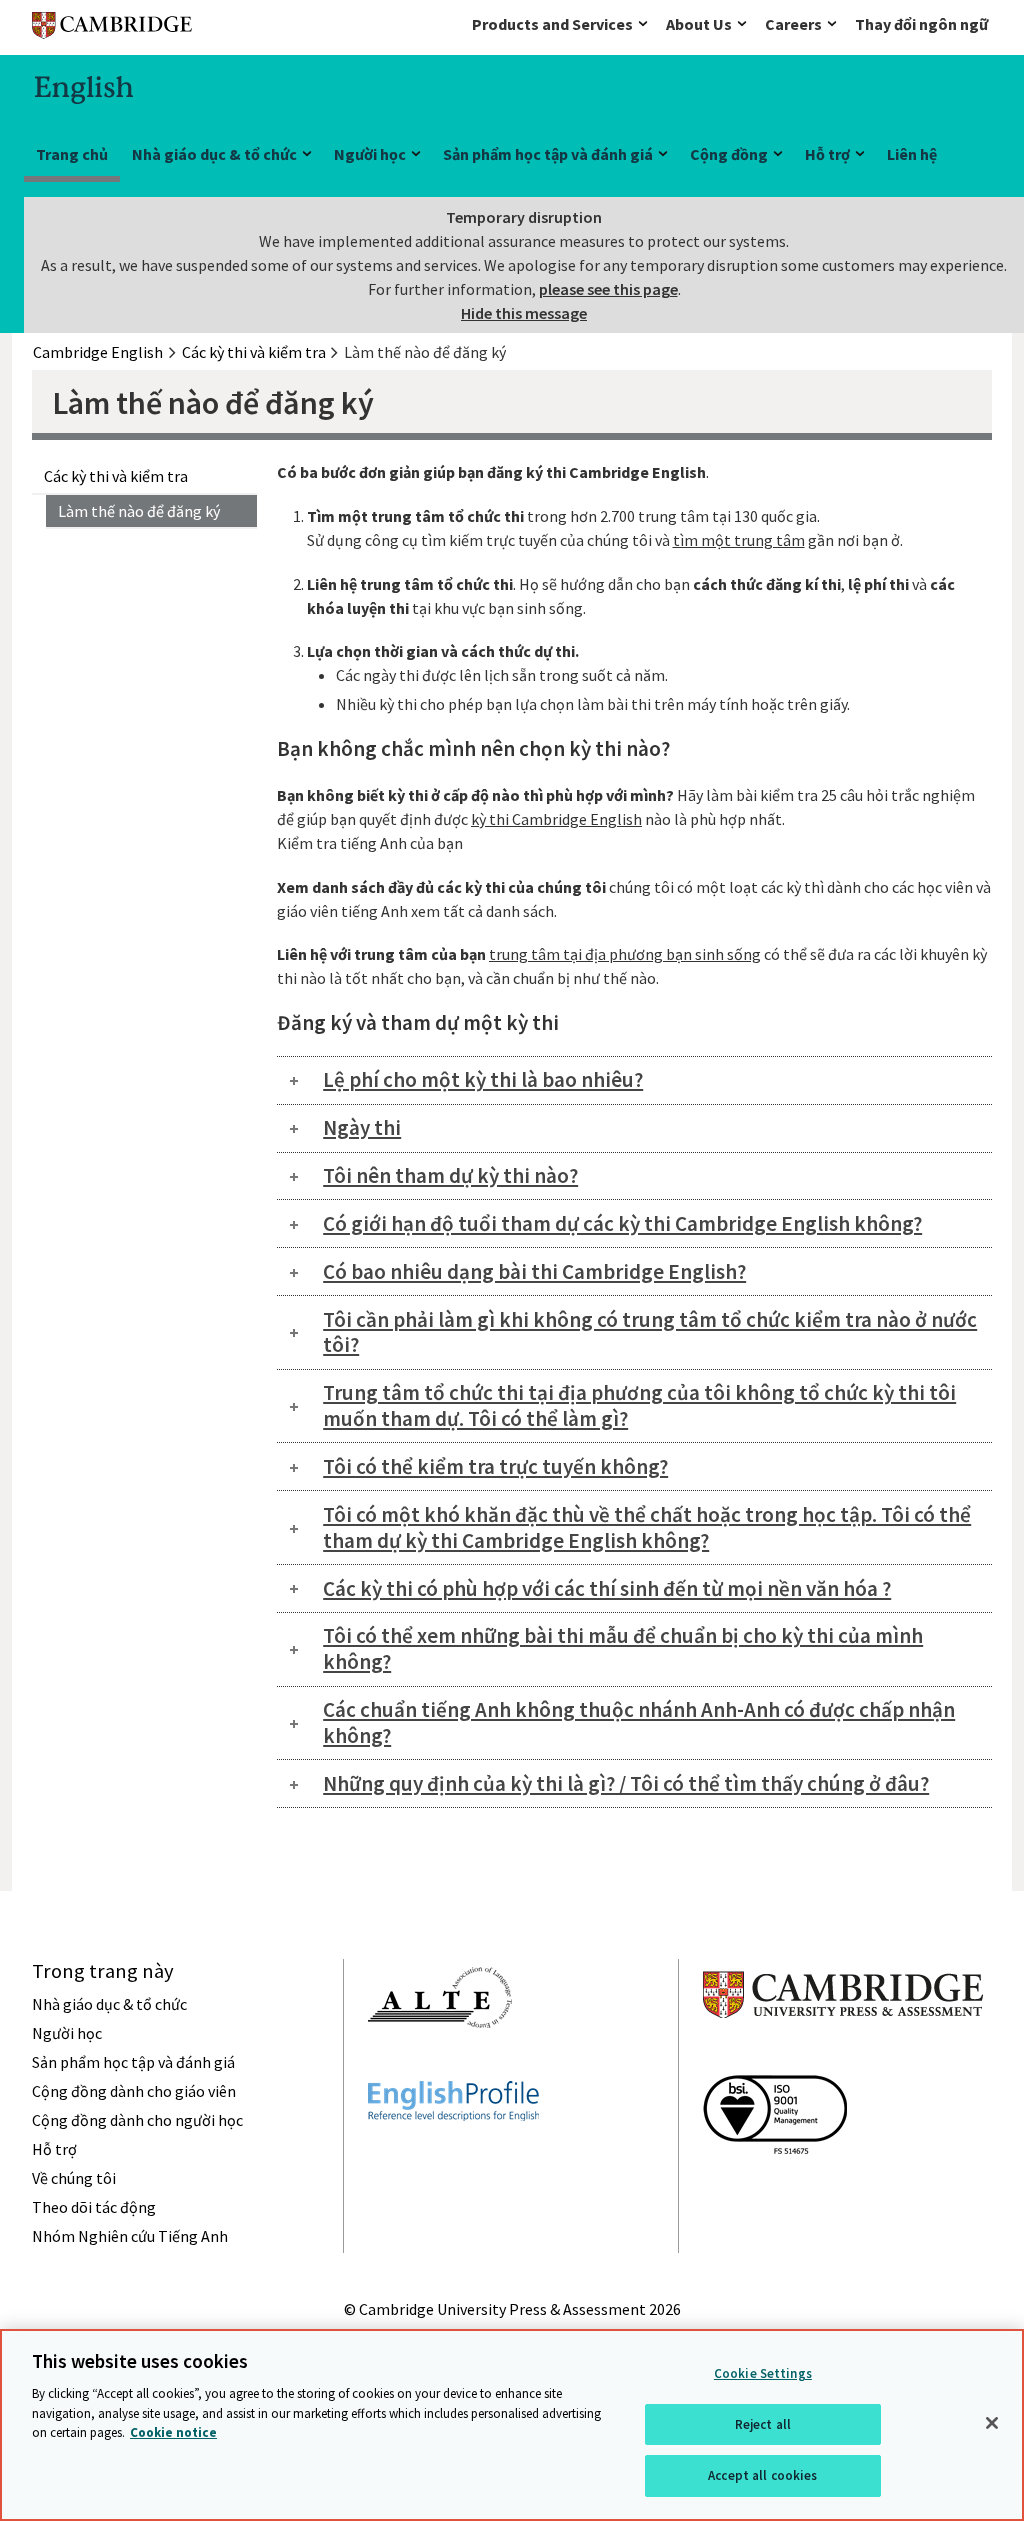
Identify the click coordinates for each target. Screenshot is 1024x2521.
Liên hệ (912, 154)
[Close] (992, 2423)
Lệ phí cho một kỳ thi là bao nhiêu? (483, 1079)
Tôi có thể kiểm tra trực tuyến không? (495, 1466)
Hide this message (524, 313)
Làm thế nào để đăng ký (139, 511)
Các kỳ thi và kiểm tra (116, 476)
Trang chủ (72, 154)
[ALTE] (440, 2064)
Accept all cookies (762, 2475)
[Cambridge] (112, 29)
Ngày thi (362, 1127)
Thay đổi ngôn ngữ (921, 24)
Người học (370, 154)
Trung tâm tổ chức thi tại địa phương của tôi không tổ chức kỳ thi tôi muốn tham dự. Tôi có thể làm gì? (639, 1405)
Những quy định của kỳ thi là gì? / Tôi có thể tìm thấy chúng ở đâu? (626, 1783)
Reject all (763, 2424)
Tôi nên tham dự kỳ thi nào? (450, 1175)
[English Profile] (453, 2157)
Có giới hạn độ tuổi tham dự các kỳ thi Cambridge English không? (622, 1223)
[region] (512, 2425)
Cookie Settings (763, 2373)
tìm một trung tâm (739, 540)
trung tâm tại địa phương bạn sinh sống (625, 954)
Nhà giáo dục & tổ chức (214, 154)
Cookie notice (173, 2432)
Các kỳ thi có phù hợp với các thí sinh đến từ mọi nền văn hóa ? (607, 1588)
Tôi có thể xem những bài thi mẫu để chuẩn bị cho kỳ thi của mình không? (623, 1648)
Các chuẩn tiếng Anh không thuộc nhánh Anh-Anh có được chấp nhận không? (639, 1722)
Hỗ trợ (827, 154)
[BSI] (775, 2190)
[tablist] (634, 1080)
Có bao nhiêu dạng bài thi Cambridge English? (534, 1271)
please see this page (608, 289)
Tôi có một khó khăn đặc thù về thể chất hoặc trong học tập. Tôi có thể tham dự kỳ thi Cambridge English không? (647, 1527)
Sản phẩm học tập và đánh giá (548, 154)
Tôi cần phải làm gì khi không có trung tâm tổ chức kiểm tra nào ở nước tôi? (650, 1332)
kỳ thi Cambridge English (556, 819)
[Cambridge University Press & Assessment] (843, 2058)
